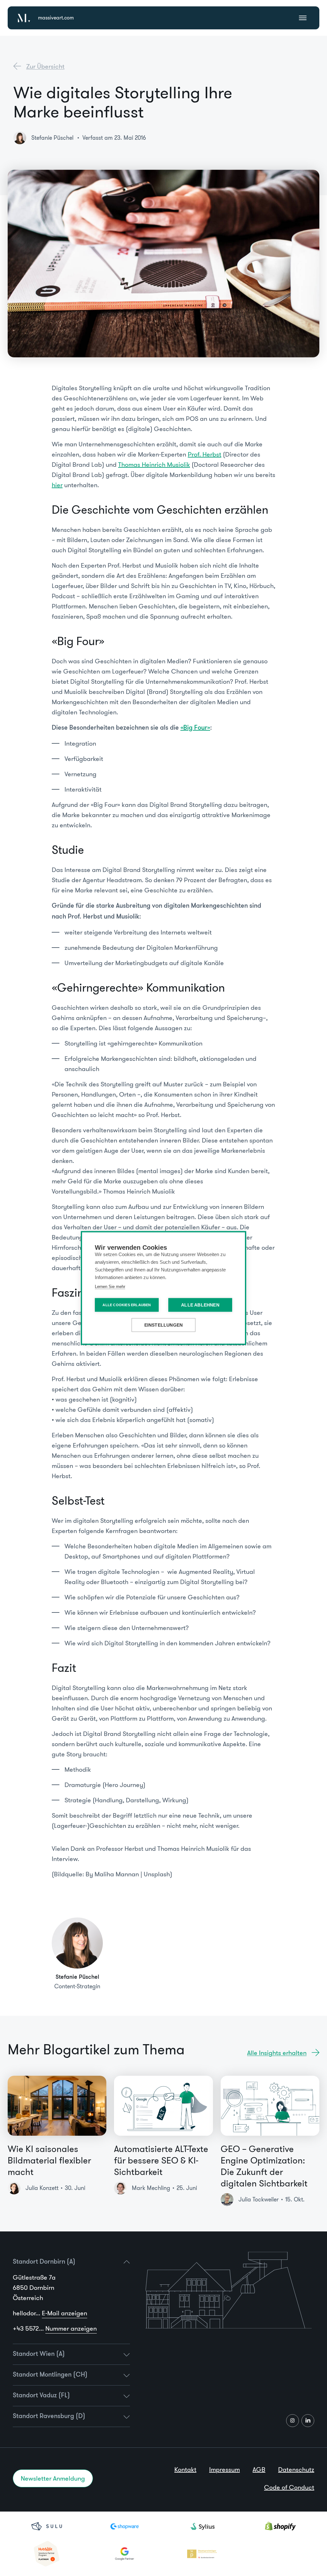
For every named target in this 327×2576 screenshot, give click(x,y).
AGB (259, 2469)
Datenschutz (296, 2469)
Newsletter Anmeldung (53, 2478)
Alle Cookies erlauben (127, 1305)
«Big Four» (195, 728)
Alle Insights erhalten (277, 2053)
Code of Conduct (289, 2487)
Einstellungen (164, 1325)
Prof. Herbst (205, 454)
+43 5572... (55, 2328)
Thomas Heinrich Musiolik (154, 465)
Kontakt (185, 2469)
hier (57, 485)
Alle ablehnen (200, 1305)
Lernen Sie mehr (110, 1287)
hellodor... (50, 2313)
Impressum (224, 2469)
